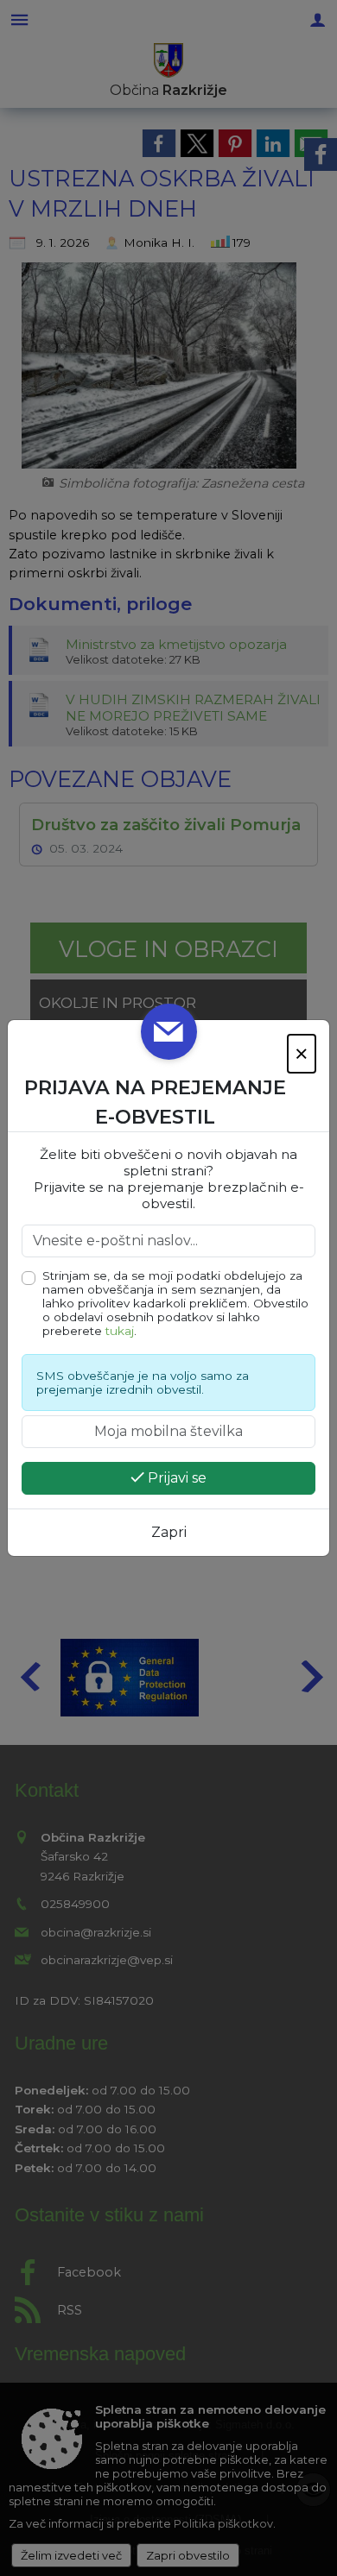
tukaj (120, 1331)
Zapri (169, 1532)
